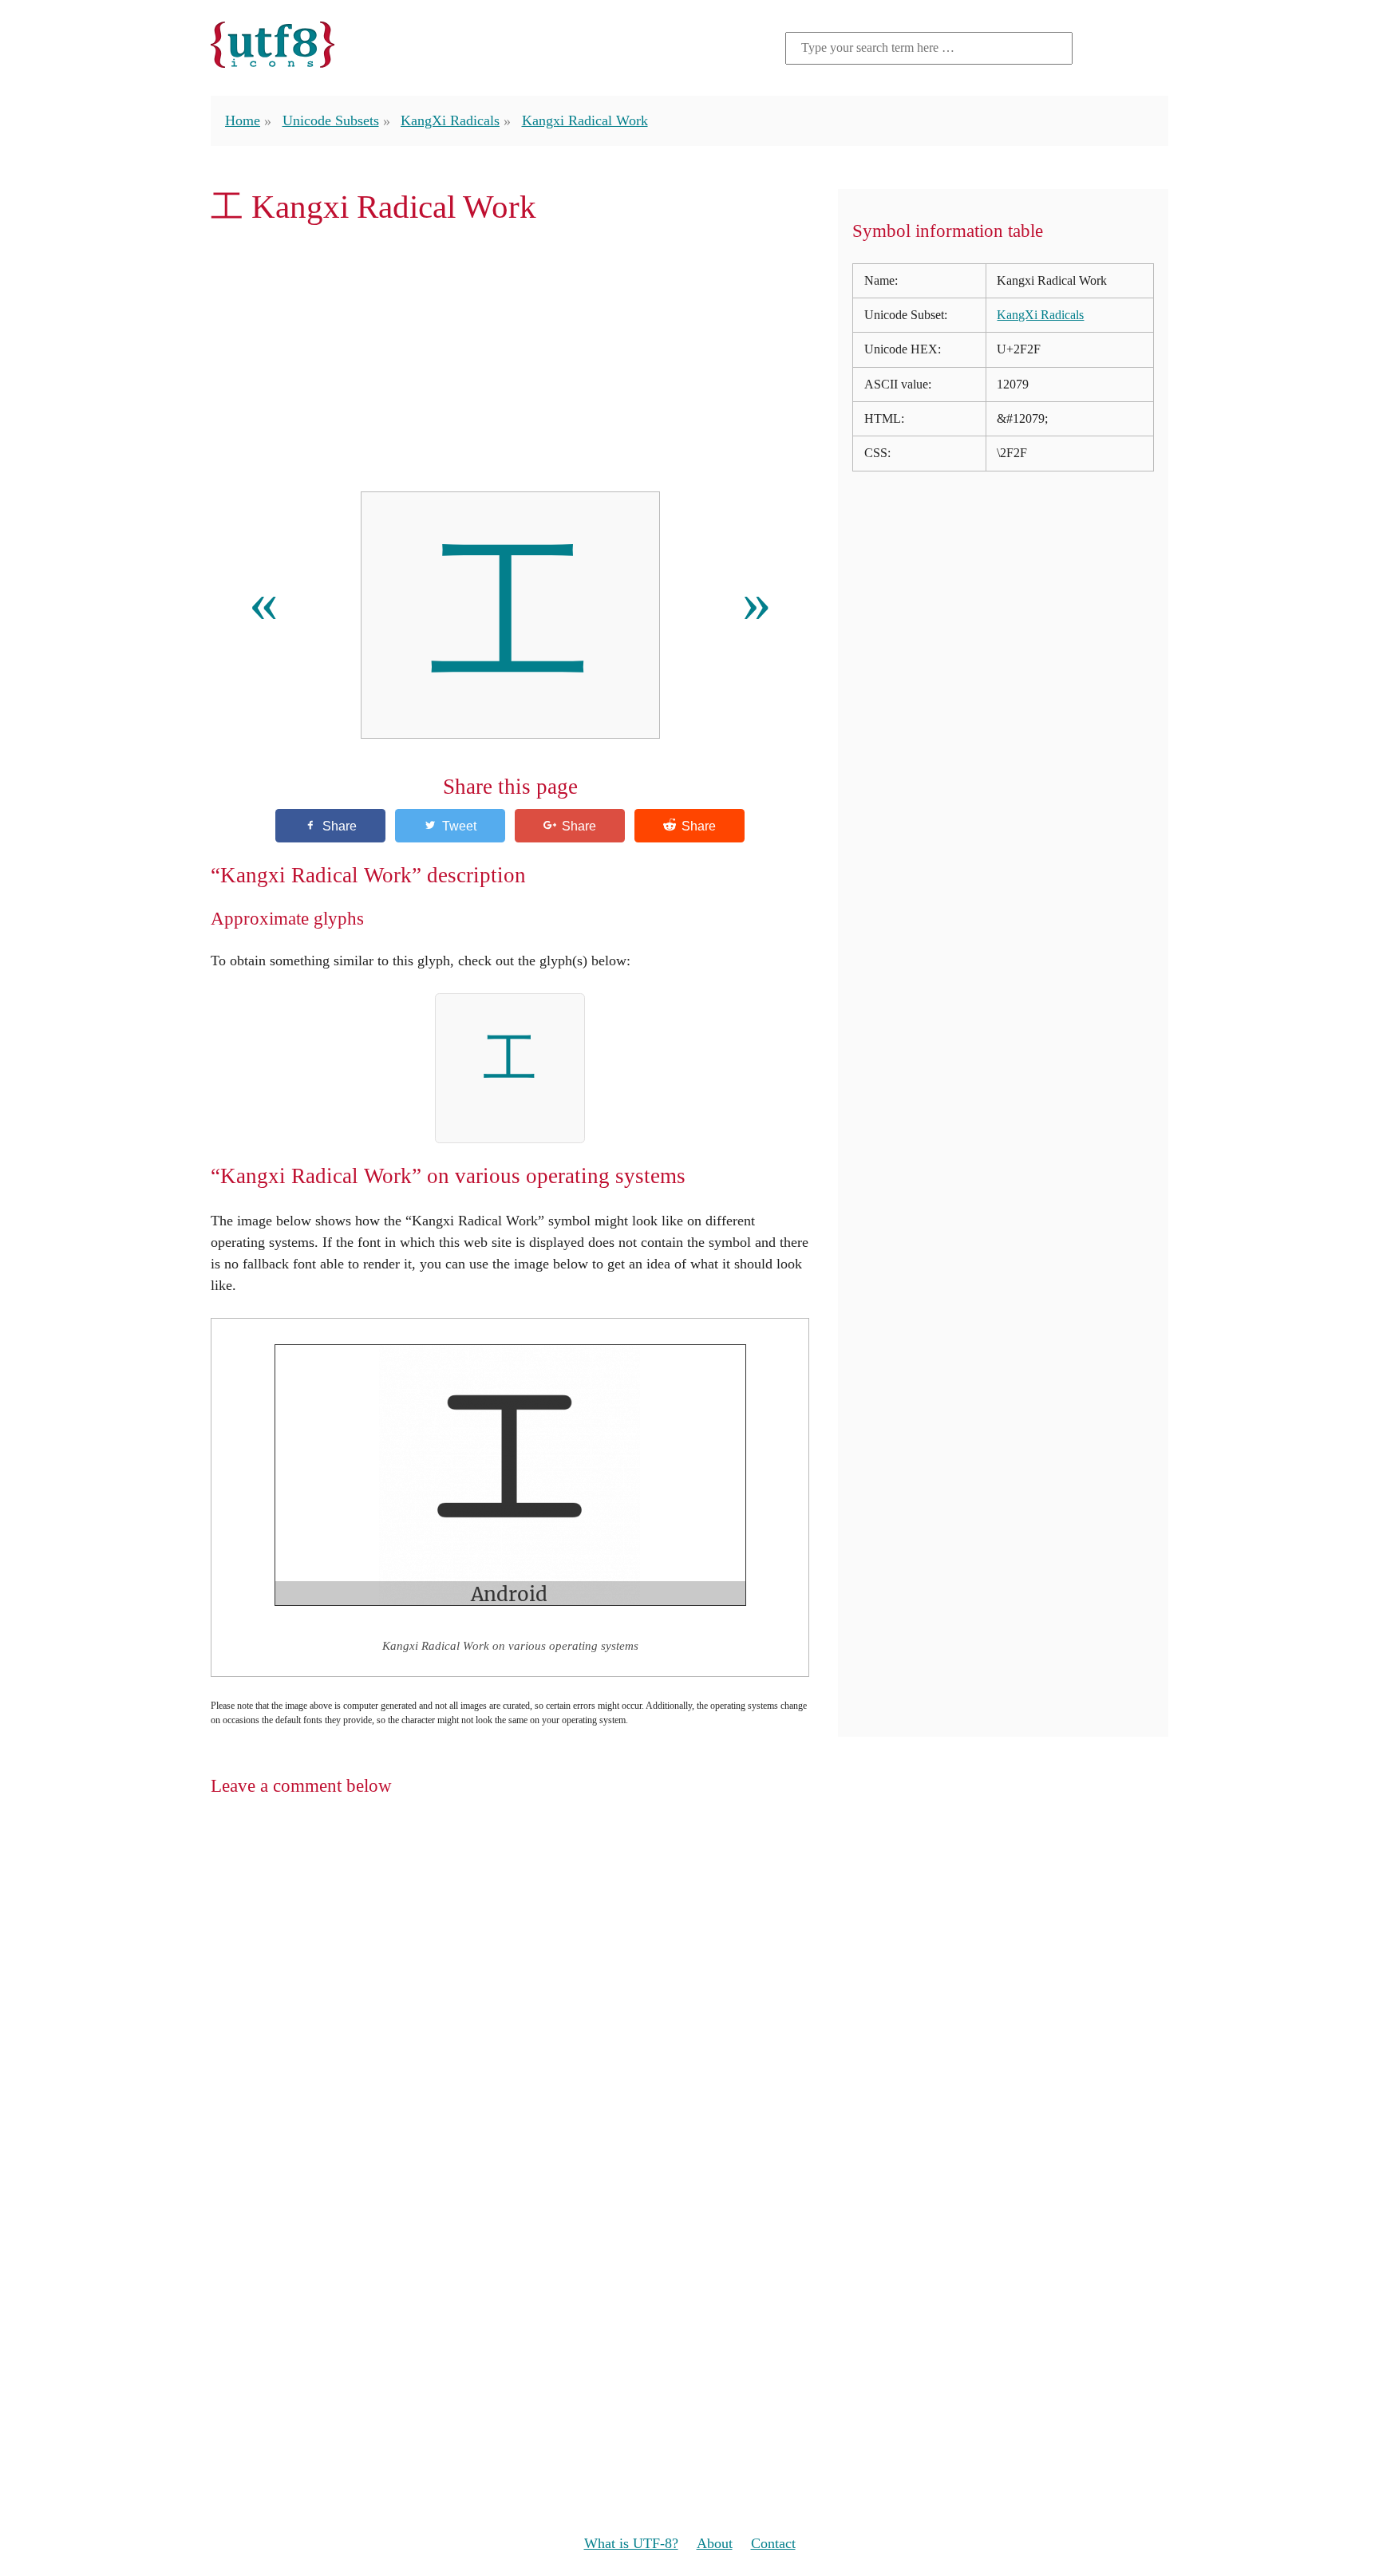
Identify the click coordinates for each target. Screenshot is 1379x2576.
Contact (773, 2543)
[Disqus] (689, 2018)
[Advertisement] (510, 358)
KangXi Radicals (450, 120)
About (715, 2543)
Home (243, 120)
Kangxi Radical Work (585, 120)
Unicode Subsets (331, 120)
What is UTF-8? (631, 2543)
